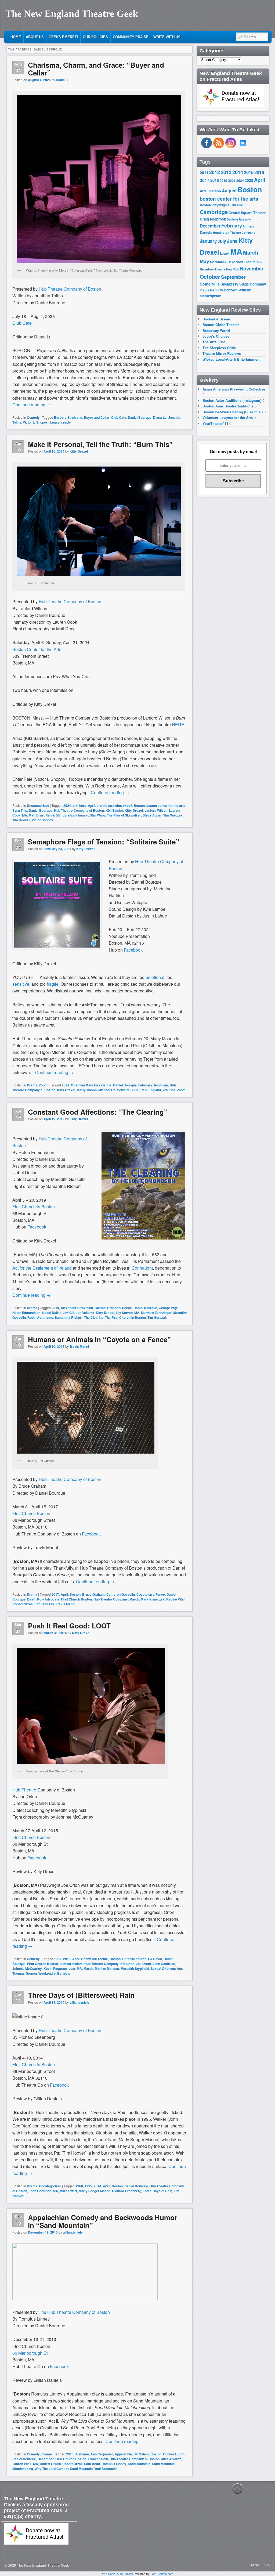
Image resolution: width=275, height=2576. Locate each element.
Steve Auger (152, 815)
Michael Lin (107, 1090)
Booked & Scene (216, 319)
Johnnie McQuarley (27, 1968)
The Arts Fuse (214, 342)
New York (233, 269)
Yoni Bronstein (105, 2469)
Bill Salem (141, 2454)
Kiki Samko (114, 810)
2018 (215, 180)
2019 (55, 1308)
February (145, 1085)
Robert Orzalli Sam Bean (81, 2464)
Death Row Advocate (43, 1599)
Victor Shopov (42, 820)
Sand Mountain (139, 2464)
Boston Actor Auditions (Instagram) (232, 400)
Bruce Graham (93, 1594)
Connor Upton (174, 2454)
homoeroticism (71, 1964)
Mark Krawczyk (153, 1599)
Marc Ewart (68, 2191)
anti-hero (79, 805)
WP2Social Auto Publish (117, 2574)
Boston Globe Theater (221, 325)
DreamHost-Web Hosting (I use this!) (233, 412)
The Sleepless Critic (219, 348)
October (210, 277)
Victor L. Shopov (35, 422)
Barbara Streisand (68, 417)
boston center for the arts (166, 805)
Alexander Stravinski (77, 1308)
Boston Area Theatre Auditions (228, 406)
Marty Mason (87, 1090)
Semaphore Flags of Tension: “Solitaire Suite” (104, 842)
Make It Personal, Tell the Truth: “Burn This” (100, 444)
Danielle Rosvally (239, 219)
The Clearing (94, 1317)
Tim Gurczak (173, 815)
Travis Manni (79, 1346)
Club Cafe (119, 417)
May (205, 261)
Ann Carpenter (102, 2454)
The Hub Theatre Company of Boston (74, 2312)
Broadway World (216, 330)
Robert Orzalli (23, 1604)
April (91, 805)
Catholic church (134, 1959)
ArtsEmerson (210, 191)
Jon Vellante (85, 1313)
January (208, 241)
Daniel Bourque (140, 417)
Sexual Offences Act (166, 1968)
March (134, 1599)
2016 (259, 172)
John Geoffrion (164, 1964)
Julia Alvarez (171, 2459)
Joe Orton (143, 1964)
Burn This (20, 810)
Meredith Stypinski (135, 1968)
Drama (32, 1085)
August (229, 191)
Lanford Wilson (156, 810)
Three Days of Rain (158, 2191)
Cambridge (214, 212)
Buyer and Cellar (97, 417)
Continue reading (32, 405)
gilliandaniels (79, 2002)
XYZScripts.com (163, 2574)
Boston (139, 805)
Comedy (33, 417)
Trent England (150, 1090)
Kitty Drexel (79, 451)
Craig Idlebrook (213, 219)
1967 (58, 1959)
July (222, 241)
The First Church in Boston (125, 1317)
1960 (79, 2186)
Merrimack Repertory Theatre (233, 262)
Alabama (82, 2454)
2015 (67, 1959)
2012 (215, 172)
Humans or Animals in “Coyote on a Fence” (99, 1339)
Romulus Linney (114, 2464)
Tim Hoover (21, 820)
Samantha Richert (69, 1317)
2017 (55, 1594)
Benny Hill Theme (95, 1959)
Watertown (229, 290)
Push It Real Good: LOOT (69, 1626)
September (233, 277)
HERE (178, 725)
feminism (161, 1085)
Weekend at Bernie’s (54, 1973)
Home (16, 37)
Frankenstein (98, 2459)
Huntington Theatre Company (234, 232)
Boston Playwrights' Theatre (221, 205)
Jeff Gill (68, 1313)
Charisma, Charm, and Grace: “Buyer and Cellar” (96, 69)
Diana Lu (63, 80)
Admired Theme (261, 2565)
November (252, 268)
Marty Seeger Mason (95, 2191)
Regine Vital (175, 1599)
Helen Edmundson (26, 1313)
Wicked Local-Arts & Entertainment (231, 359)
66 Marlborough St (30, 2353)
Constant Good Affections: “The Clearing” (98, 1112)
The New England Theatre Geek (72, 14)
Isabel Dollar (51, 1313)
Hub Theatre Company (111, 1599)
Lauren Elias (22, 2464)
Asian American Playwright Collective (234, 389)
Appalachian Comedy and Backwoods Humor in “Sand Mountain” (103, 2221)
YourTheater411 (215, 423)
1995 (88, 2186)
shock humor (78, 815)
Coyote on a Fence (151, 1594)
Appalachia (123, 2454)
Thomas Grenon (25, 1973)
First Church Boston (31, 1513)
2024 (67, 805)
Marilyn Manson (107, 1968)
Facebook (37, 1227)
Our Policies (95, 37)
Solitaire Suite (128, 1090)
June (232, 241)
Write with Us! (167, 37)
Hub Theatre (24, 1790)
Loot (72, 1968)
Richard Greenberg (127, 2191)
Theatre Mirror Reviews (222, 353)
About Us (35, 37)
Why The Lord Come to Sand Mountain (64, 2469)
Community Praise (131, 37)
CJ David (155, 1959)
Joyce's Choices (216, 336)
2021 (66, 1085)
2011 (204, 172)
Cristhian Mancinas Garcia (91, 1085)
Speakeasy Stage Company (243, 284)
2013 (70, 2454)
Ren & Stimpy (56, 815)
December (46, 2459)
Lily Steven (124, 1313)
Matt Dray (36, 815)
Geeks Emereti (63, 37)
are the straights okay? (114, 805)
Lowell (225, 253)
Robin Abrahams (40, 1317)
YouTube (169, 1090)
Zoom (43, 1085)
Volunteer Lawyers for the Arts (228, 418)
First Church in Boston (34, 2064)
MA (25, 815)
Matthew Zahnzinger (156, 1313)
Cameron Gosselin (121, 1594)
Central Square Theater (247, 213)
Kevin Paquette (55, 1968)
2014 (97, 2186)
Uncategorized (38, 805)
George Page (169, 1308)
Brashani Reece (120, 1308)
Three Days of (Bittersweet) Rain (81, 1995)
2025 (249, 180)
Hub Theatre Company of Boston (79, 810)
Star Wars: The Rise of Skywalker (115, 815)
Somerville (210, 284)
